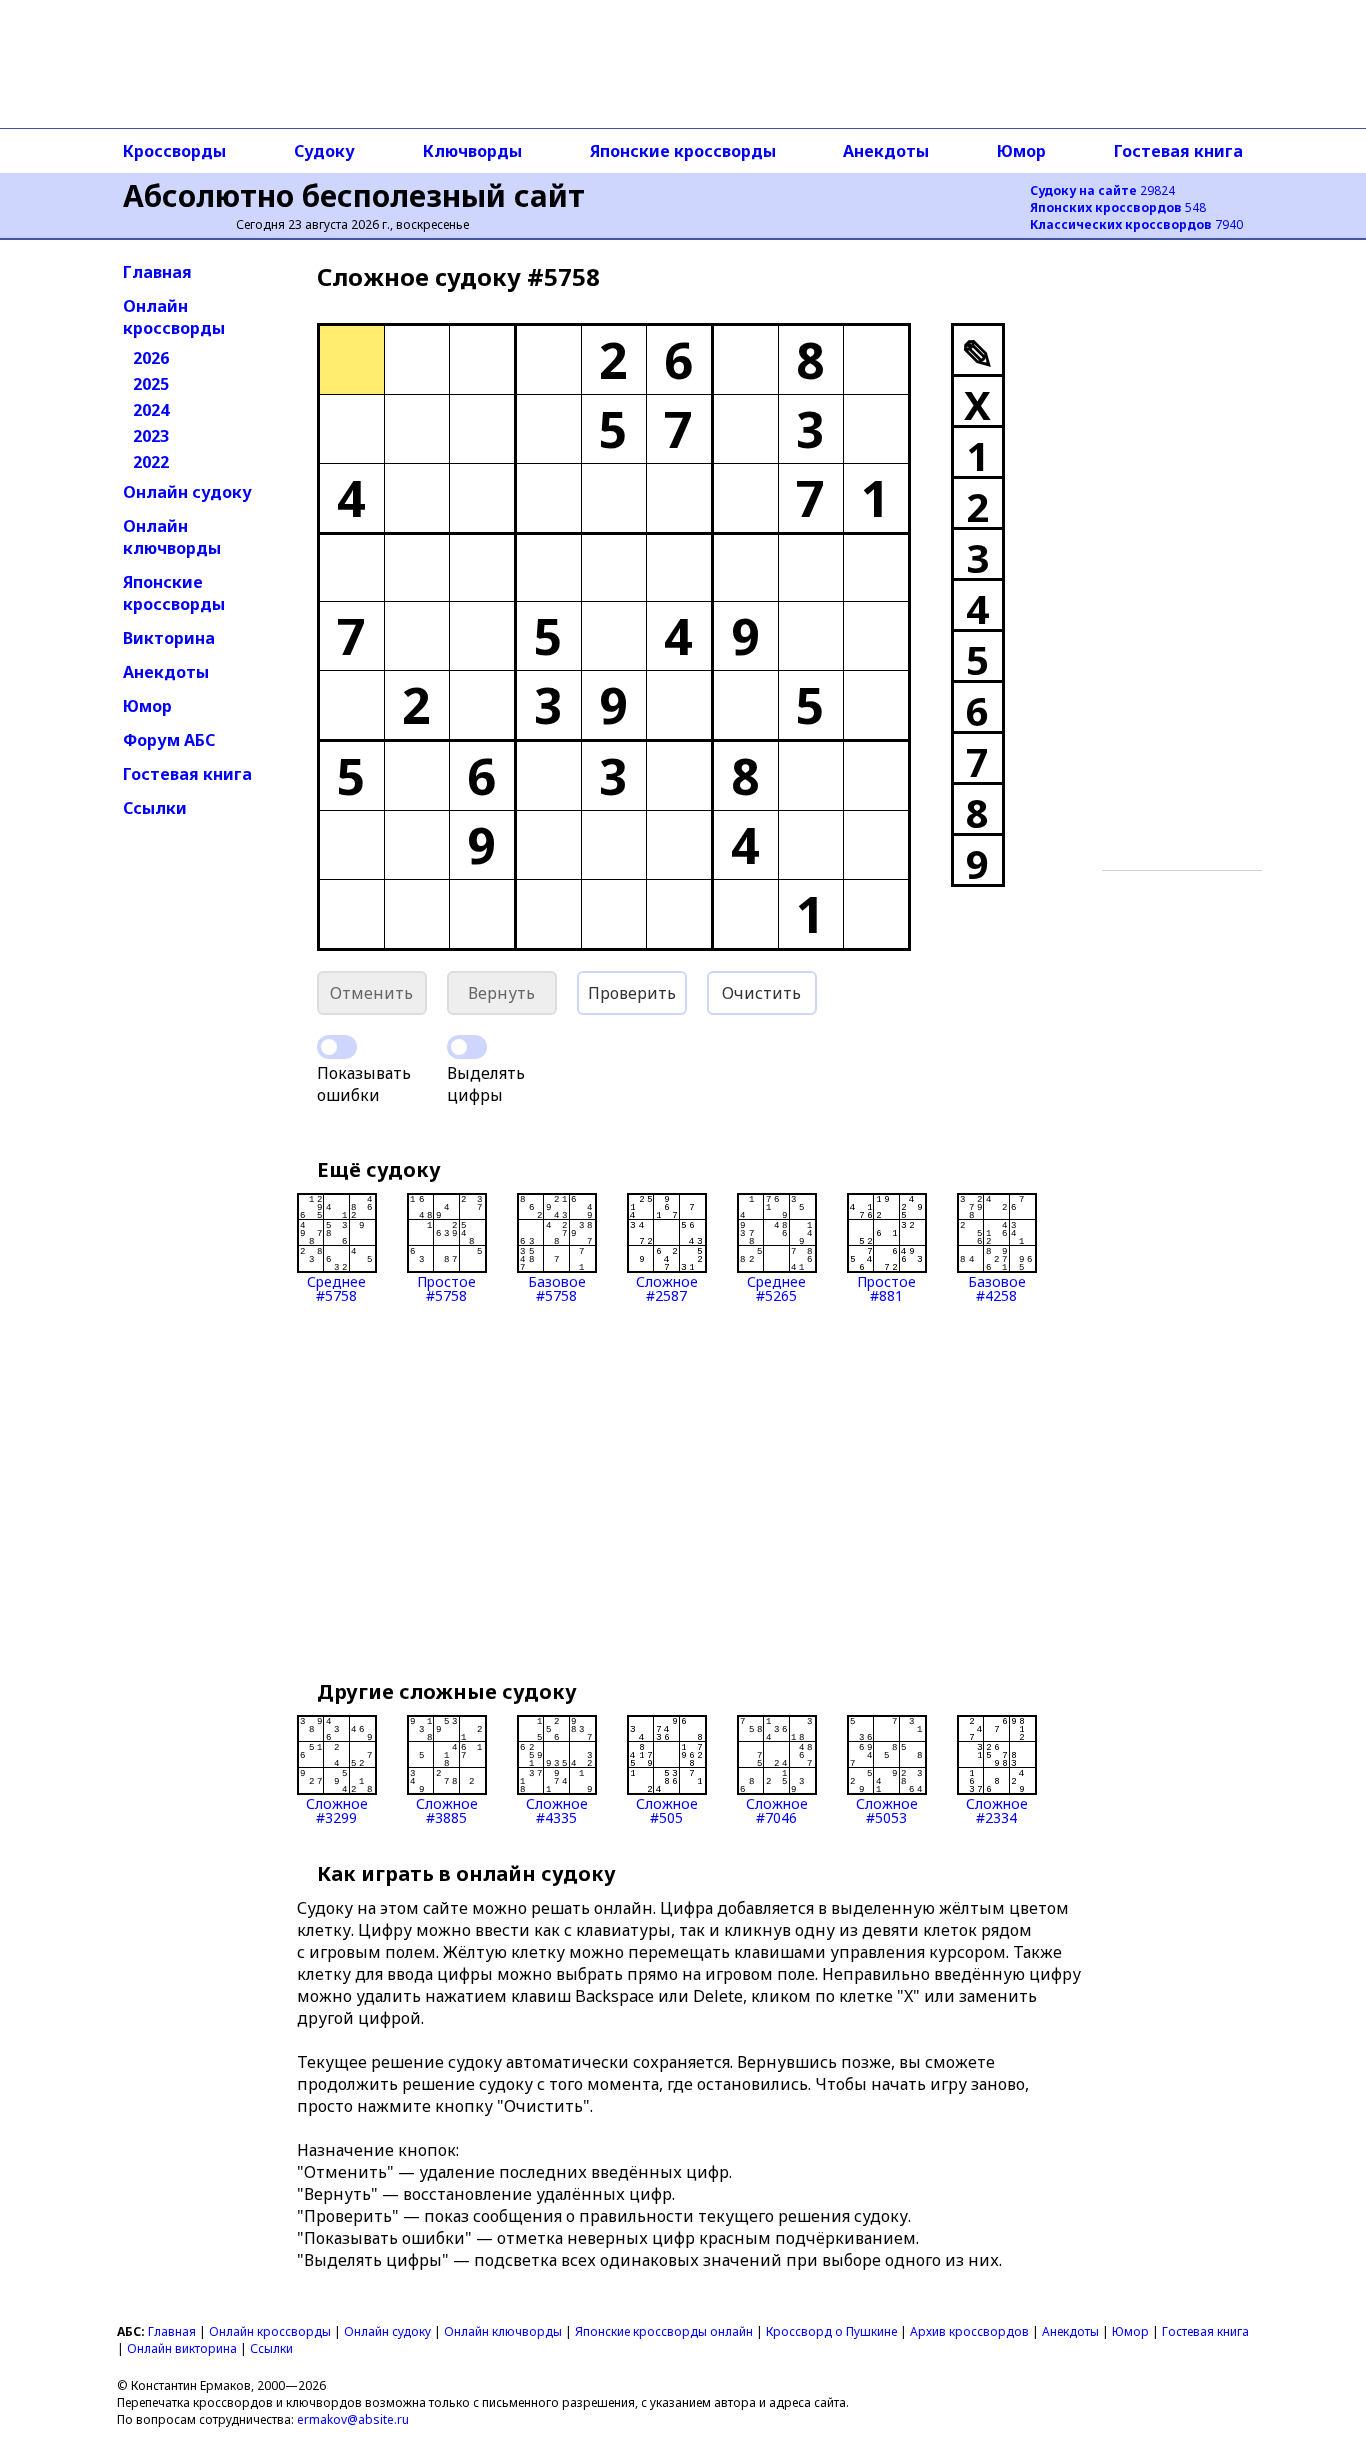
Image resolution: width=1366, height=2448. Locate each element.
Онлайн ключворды (172, 537)
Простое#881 (886, 1287)
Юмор (1021, 151)
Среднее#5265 (776, 1287)
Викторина (169, 638)
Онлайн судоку (187, 492)
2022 (151, 462)
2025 (151, 384)
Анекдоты (886, 151)
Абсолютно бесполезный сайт (354, 195)
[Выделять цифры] (467, 1047)
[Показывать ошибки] (337, 1047)
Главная (157, 272)
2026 (151, 358)
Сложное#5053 (887, 1809)
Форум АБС (169, 740)
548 (1118, 207)
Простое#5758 (446, 1287)
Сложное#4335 (557, 1809)
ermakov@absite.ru (353, 2419)
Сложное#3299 (337, 1809)
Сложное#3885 (447, 1809)
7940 (1136, 224)
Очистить (761, 993)
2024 (151, 410)
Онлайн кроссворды (174, 317)
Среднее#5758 (336, 1287)
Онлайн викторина (182, 2348)
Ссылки (155, 808)
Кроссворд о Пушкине (831, 2331)
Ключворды (472, 151)
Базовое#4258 (997, 1287)
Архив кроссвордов (969, 2331)
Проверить (632, 993)
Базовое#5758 (557, 1287)
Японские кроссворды (683, 151)
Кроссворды (174, 151)
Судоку (324, 151)
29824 (1102, 190)
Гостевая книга (1178, 151)
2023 (151, 436)
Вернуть (501, 993)
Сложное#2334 (997, 1809)
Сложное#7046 (777, 1809)
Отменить (371, 993)
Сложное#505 (667, 1809)
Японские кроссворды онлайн (664, 2331)
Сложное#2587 (667, 1287)
